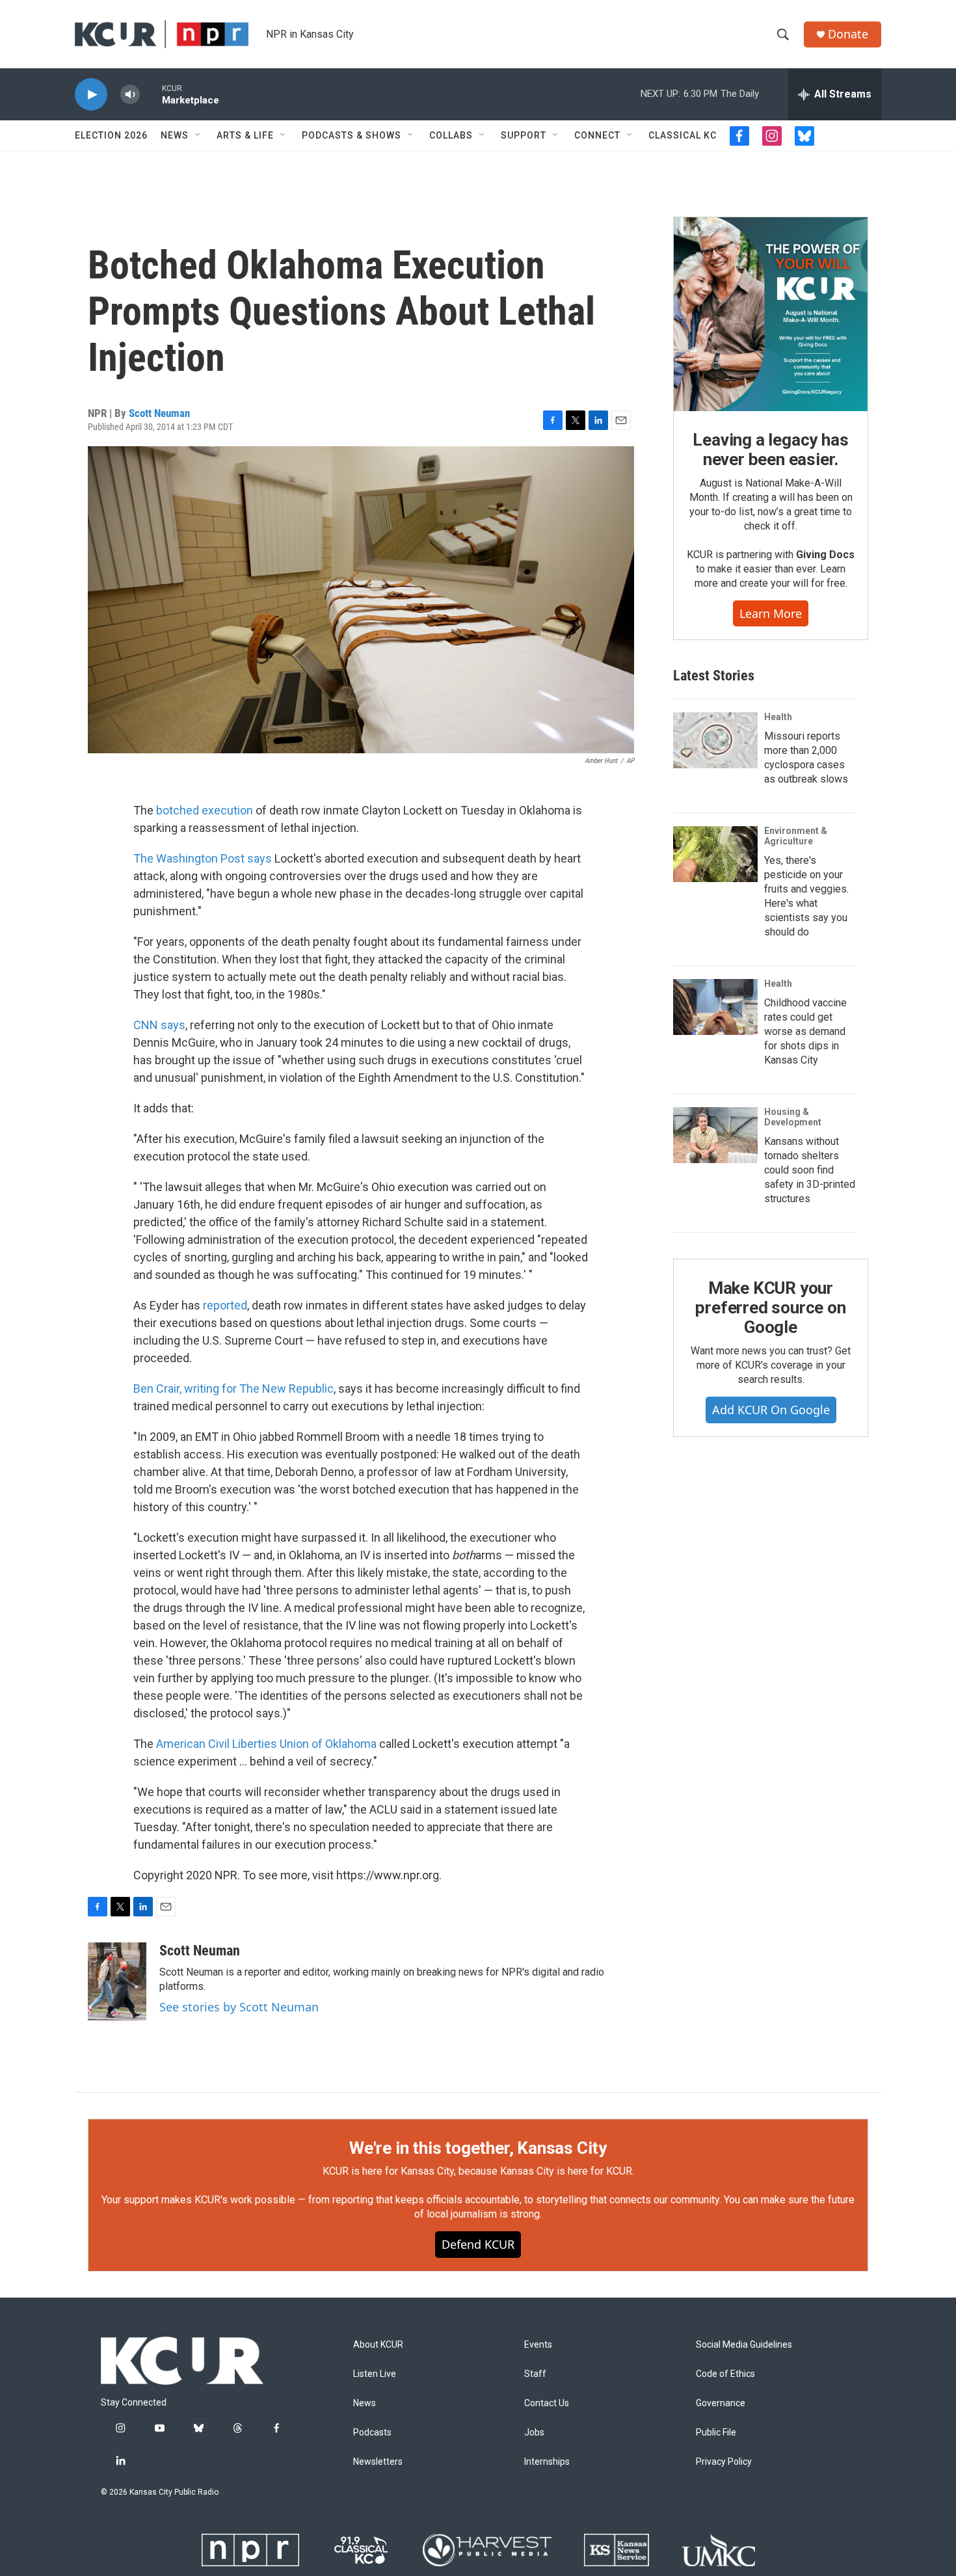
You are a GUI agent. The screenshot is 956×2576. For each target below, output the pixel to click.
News (175, 135)
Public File (716, 2433)
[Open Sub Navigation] (198, 135)
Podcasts (372, 2433)
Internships (547, 2462)
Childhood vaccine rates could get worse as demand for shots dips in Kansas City (805, 1031)
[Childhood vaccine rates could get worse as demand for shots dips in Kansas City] (715, 1007)
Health (778, 717)
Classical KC (683, 135)
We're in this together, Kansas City (478, 2148)
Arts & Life (245, 135)
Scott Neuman (159, 413)
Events (538, 2345)
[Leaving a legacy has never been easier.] (771, 314)
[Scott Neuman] (117, 1981)
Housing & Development (793, 1117)
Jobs (534, 2433)
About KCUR (378, 2345)
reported (225, 1305)
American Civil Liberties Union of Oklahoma (266, 1744)
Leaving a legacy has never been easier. (770, 449)
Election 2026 (111, 135)
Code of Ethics (725, 2374)
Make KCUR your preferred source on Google (770, 1308)
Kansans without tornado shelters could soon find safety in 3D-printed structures (810, 1170)
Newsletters (378, 2462)
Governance (721, 2403)
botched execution (205, 810)
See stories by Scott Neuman (239, 2007)
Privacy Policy (724, 2462)
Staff (535, 2374)
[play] (91, 95)
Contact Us (547, 2403)
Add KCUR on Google (771, 1410)
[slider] (151, 94)
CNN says (159, 1025)
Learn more (771, 613)
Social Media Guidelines (744, 2345)
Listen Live (375, 2374)
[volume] (130, 95)
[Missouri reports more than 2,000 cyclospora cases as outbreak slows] (715, 740)
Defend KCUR (478, 2244)
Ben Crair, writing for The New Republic (233, 1389)
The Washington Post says (203, 858)
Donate (848, 34)
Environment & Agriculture (796, 836)
